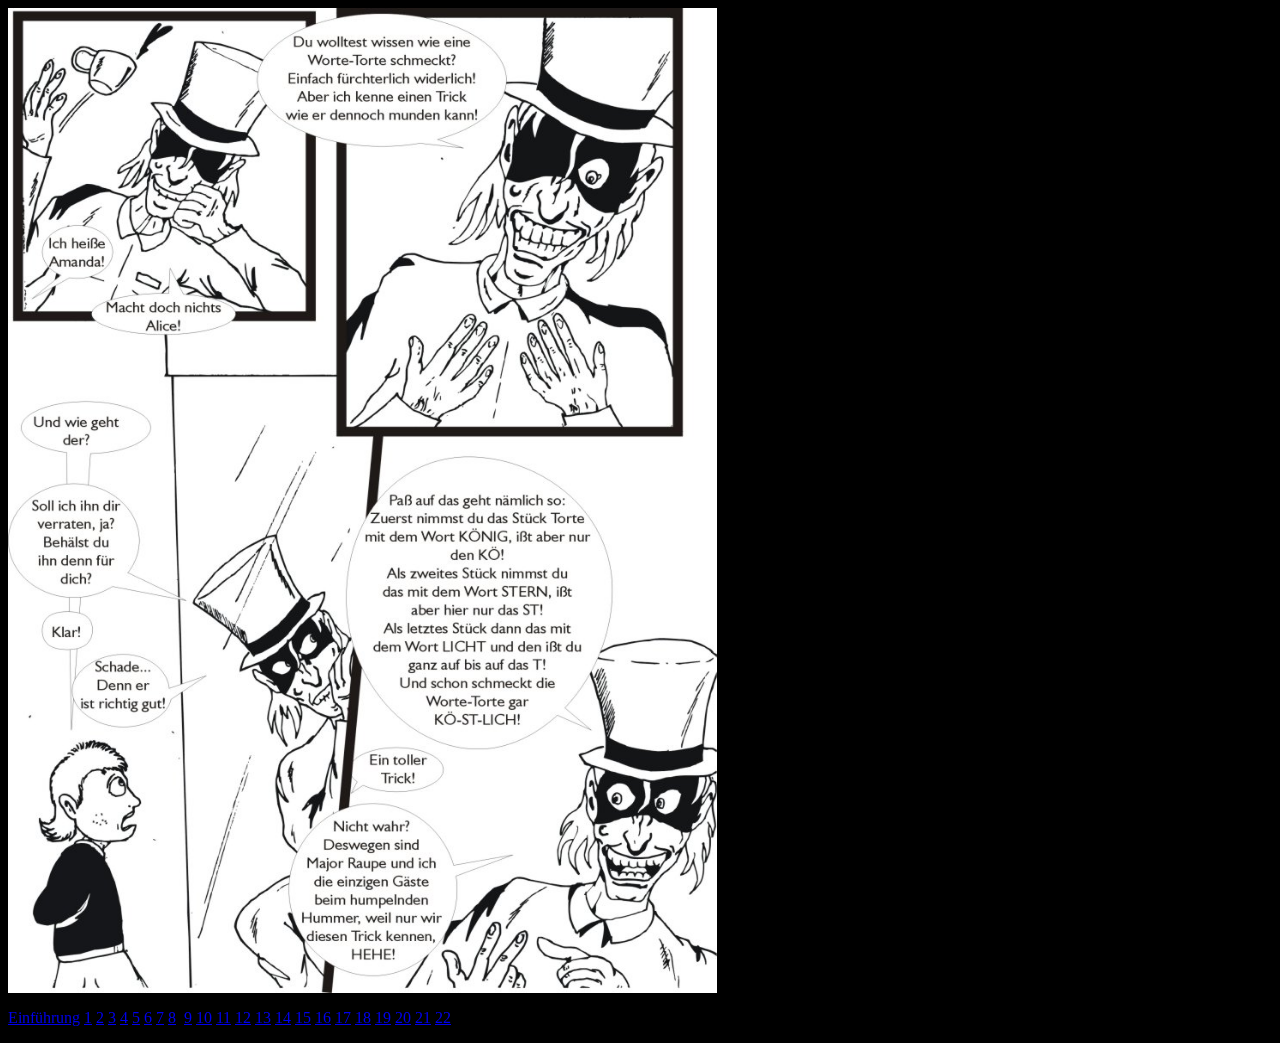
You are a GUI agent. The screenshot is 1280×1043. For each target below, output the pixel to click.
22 (443, 1017)
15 (303, 1017)
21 (423, 1017)
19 (383, 1017)
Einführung (44, 1017)
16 (323, 1017)
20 (403, 1017)
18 (363, 1017)
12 (243, 1017)
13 (263, 1017)
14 (283, 1017)
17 (343, 1017)
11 (223, 1017)
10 (204, 1017)
